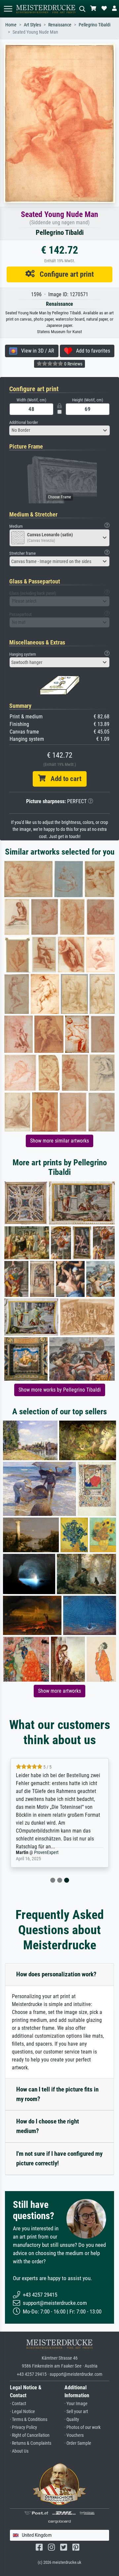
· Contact (18, 2404)
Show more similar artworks (59, 1141)
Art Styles (32, 25)
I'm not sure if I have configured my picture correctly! (59, 2158)
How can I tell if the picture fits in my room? (57, 2094)
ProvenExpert (46, 1853)
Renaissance (60, 25)
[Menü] (8, 9)
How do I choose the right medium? (48, 2126)
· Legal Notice (22, 2412)
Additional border (24, 422)
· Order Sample (78, 2443)
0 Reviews (73, 364)
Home (11, 25)
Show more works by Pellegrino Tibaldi (60, 1390)
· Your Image (76, 2404)
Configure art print (64, 274)
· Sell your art (76, 2412)
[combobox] (59, 430)
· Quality (72, 2419)
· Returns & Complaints (31, 2443)
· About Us (19, 2451)
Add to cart (63, 779)
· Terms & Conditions (29, 2419)
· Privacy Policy (23, 2427)
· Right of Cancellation (30, 2435)
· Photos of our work (82, 2427)
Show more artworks (59, 1691)
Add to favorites (91, 351)
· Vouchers (74, 2435)
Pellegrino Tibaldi (95, 25)
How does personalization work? (56, 1974)
